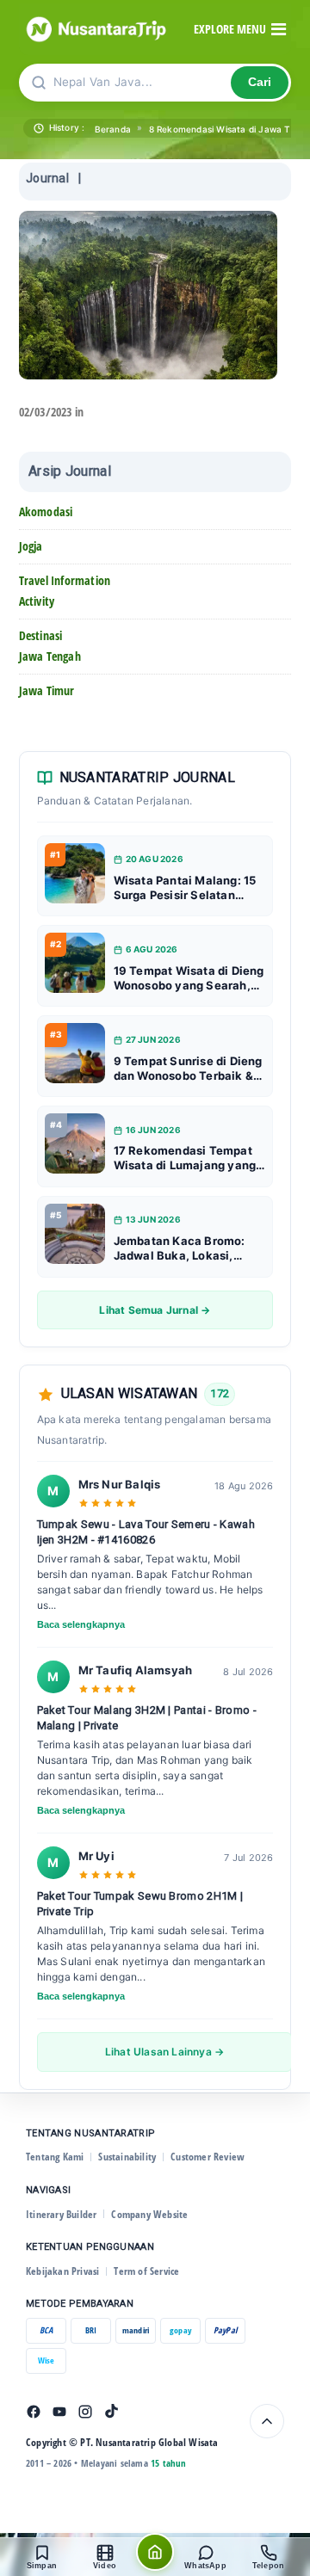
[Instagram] (85, 2412)
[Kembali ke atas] (267, 2421)
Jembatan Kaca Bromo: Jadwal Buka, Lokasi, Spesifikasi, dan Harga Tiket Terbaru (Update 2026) (180, 1248)
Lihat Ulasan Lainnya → (164, 2052)
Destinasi (41, 635)
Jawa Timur (47, 690)
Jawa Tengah (50, 656)
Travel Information (65, 580)
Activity (37, 601)
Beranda (113, 129)
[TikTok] (111, 2412)
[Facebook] (34, 2412)
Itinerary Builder (61, 2214)
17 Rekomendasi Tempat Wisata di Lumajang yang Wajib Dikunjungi (185, 1158)
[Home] (155, 2552)
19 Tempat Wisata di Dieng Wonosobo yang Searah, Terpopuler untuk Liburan (189, 978)
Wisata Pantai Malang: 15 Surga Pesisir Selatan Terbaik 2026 (185, 888)
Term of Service (146, 2271)
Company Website (149, 2214)
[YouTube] (59, 2412)
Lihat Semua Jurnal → (155, 1310)
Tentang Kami (55, 2157)
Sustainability (127, 2157)
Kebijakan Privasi (62, 2271)
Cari (260, 82)
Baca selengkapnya (81, 1624)
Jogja (31, 546)
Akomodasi (46, 512)
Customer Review (208, 2157)
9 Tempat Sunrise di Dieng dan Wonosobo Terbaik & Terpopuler (188, 1069)
